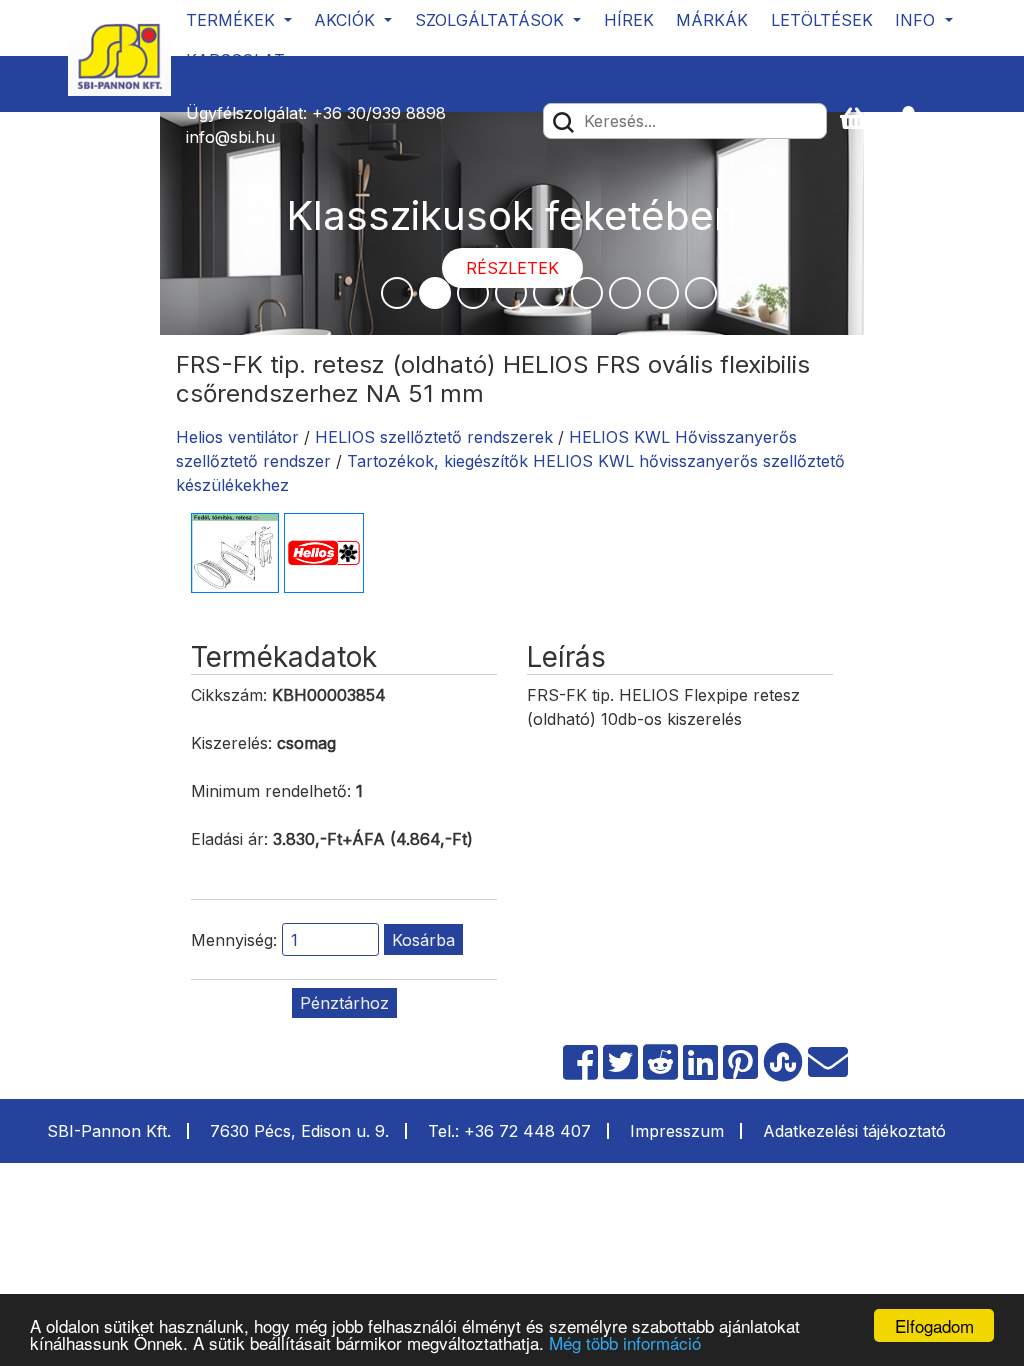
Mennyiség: (234, 940)
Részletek (512, 268)
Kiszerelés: (231, 743)
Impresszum (677, 1131)
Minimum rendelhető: (271, 791)
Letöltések (822, 20)
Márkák (712, 20)
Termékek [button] (233, 20)
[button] (917, 119)
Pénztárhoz (344, 1003)
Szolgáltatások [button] (492, 20)
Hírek (629, 20)
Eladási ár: (229, 839)
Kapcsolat (235, 60)
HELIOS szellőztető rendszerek (434, 437)
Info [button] (917, 20)
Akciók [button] (347, 20)
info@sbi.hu (230, 137)
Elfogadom (934, 1325)
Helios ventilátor (237, 437)
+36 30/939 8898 (379, 113)
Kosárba (423, 940)
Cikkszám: (229, 695)
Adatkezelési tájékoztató (854, 1131)
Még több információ (625, 1342)
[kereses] (563, 121)
